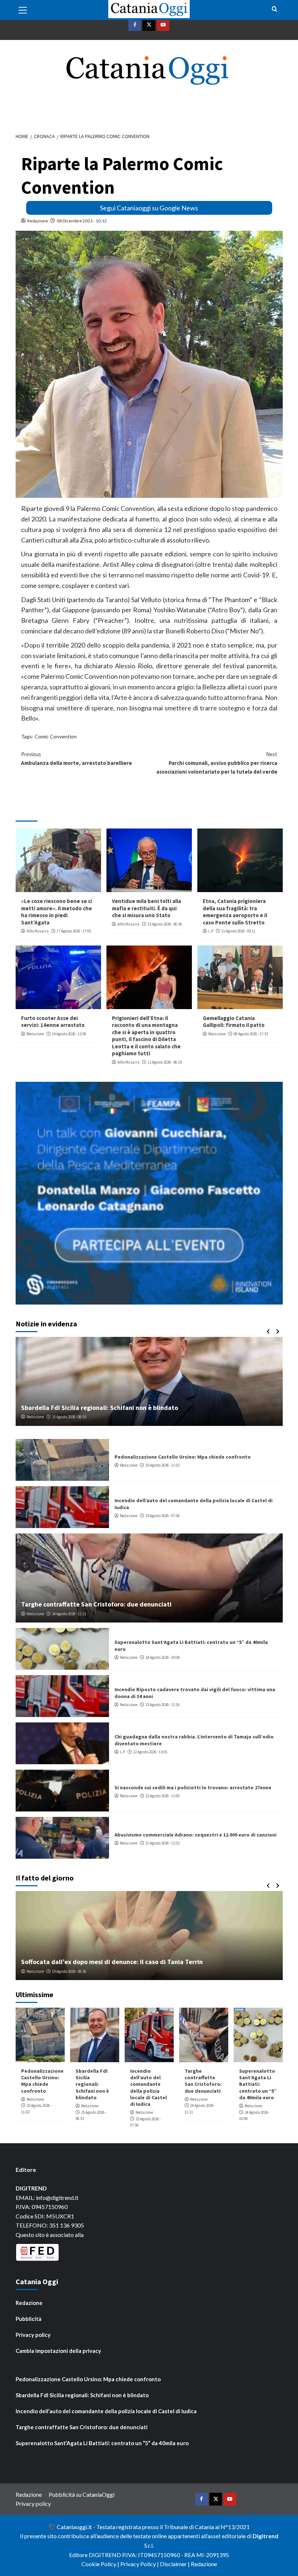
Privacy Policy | (140, 2564)
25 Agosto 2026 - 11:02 (162, 1465)
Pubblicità (29, 2319)
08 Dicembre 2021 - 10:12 (82, 221)
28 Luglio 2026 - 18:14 (73, 1971)
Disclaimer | (175, 2564)
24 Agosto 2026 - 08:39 (69, 1417)
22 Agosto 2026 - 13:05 (150, 1752)
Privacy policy (33, 2335)
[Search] (275, 9)
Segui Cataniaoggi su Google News (149, 208)
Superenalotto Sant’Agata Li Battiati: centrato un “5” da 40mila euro (258, 2084)
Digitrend (265, 2536)
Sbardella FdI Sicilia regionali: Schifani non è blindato (92, 2084)
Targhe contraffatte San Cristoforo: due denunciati (96, 1604)
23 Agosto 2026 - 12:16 (162, 1705)
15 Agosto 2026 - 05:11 (238, 931)
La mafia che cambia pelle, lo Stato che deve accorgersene (107, 1962)
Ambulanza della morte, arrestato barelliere (76, 759)
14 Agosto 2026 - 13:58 (69, 1034)
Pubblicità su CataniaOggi (82, 2494)
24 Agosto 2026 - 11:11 (69, 1614)
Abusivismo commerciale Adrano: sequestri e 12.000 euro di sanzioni (196, 1835)
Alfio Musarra (38, 931)
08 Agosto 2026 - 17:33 (251, 1034)
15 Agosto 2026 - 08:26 (165, 924)
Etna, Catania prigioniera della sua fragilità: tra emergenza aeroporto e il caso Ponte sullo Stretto (235, 912)
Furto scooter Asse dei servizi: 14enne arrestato (53, 1022)
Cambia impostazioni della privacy (58, 2351)
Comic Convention (56, 736)
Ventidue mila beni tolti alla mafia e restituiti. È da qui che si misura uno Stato (146, 908)
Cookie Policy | (101, 2564)
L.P (211, 931)
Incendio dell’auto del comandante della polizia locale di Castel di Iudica (148, 2087)
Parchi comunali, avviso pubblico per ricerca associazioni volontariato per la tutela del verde (217, 763)
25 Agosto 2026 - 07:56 (162, 1516)
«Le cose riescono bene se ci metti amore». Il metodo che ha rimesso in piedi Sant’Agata (57, 912)
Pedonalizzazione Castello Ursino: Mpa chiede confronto (183, 1457)
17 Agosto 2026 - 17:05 (74, 931)
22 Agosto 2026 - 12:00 (162, 1796)
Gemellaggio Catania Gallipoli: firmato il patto (234, 1022)
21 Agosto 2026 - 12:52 (162, 1843)
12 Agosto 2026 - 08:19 (165, 1062)
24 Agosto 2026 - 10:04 (162, 1657)
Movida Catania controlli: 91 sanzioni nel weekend (95, 1408)
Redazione (38, 221)
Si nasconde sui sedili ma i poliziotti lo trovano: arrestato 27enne (193, 1787)
